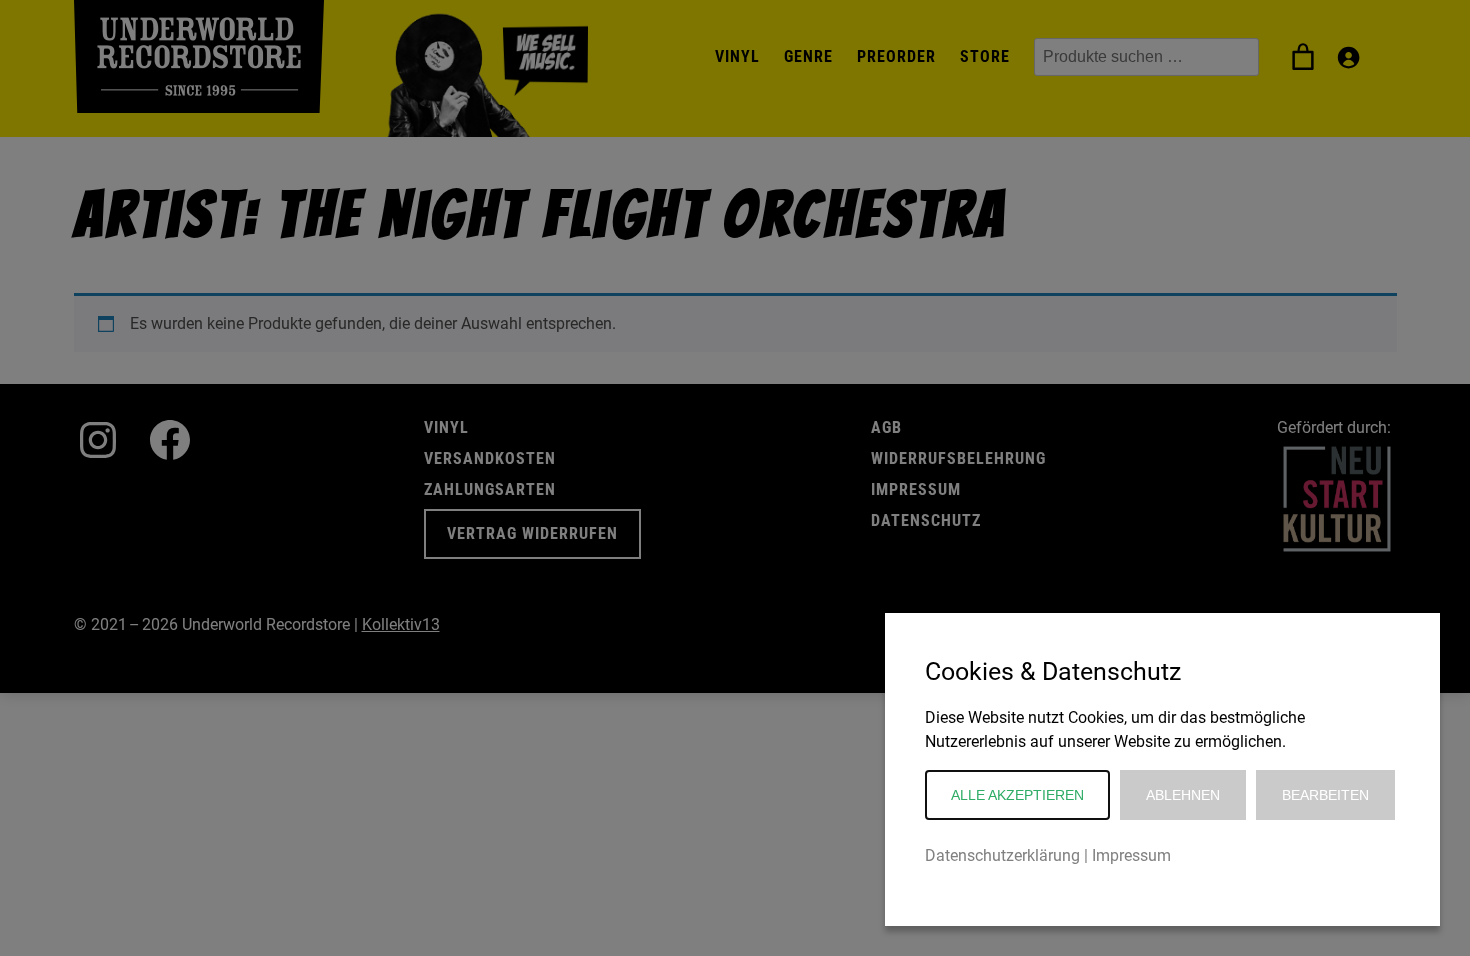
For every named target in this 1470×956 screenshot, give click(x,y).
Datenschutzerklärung (1002, 855)
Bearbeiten (1325, 795)
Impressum (1131, 855)
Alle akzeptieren (1017, 795)
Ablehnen (1183, 795)
